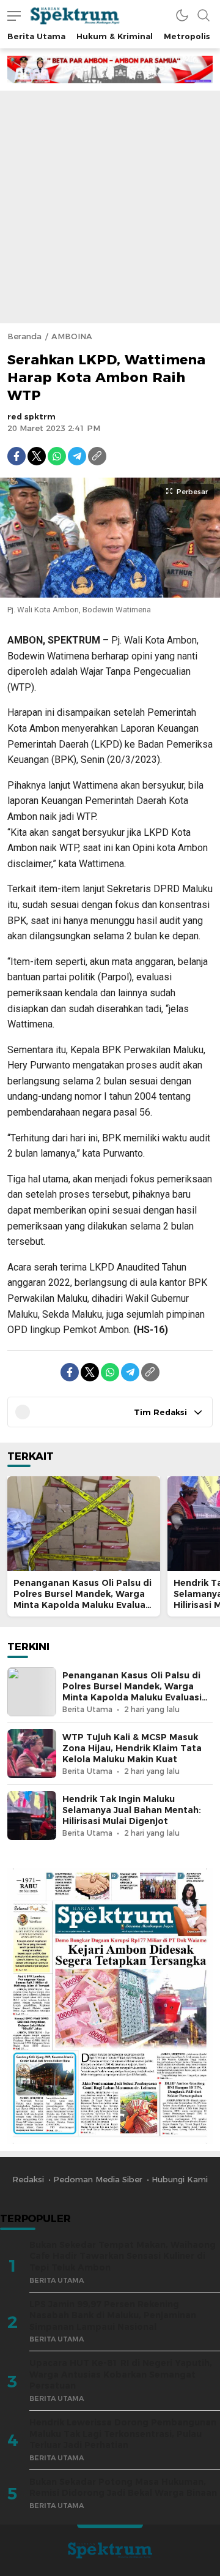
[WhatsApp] (57, 456)
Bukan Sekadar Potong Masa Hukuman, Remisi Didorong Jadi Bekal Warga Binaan (123, 2488)
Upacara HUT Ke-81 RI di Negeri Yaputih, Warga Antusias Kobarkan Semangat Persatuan (121, 2374)
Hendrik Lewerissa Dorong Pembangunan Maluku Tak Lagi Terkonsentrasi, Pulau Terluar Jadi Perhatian (123, 2434)
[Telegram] (77, 456)
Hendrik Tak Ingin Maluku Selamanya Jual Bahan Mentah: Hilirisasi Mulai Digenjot (132, 1810)
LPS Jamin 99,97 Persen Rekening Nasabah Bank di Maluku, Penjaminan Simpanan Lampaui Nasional (113, 2315)
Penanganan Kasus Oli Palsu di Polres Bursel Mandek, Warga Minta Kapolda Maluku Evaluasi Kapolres (83, 1599)
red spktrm (31, 416)
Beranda (24, 336)
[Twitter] (37, 456)
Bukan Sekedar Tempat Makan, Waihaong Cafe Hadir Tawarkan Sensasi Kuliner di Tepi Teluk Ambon (123, 2256)
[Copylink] (97, 456)
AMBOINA (72, 336)
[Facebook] (16, 456)
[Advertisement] (110, 207)
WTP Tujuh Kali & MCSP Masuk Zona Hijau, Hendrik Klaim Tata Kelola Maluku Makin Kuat (132, 1748)
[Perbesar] (110, 591)
